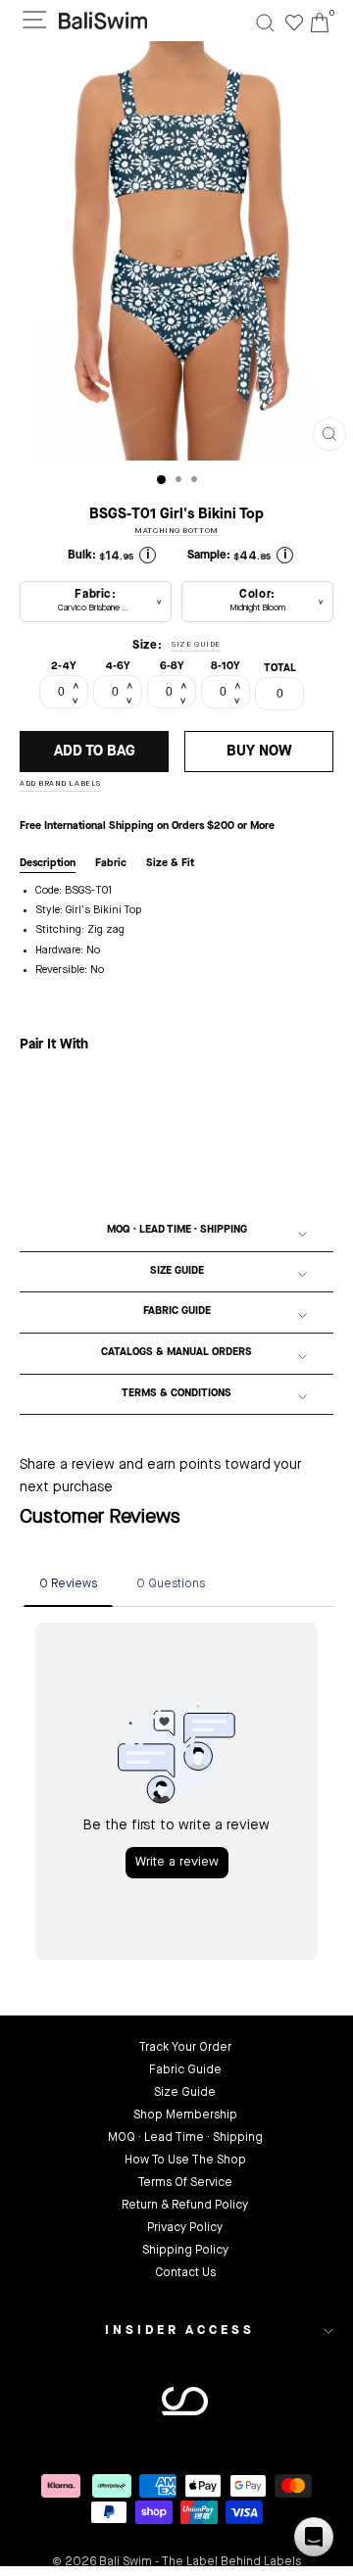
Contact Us (185, 2273)
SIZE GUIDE (196, 645)
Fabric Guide (177, 1312)
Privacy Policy (185, 2228)
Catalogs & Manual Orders (176, 1353)
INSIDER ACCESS (180, 2331)
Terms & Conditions (176, 1394)
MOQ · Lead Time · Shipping (177, 1230)
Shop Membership (185, 2115)
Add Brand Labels (60, 784)
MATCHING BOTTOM (176, 531)
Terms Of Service (185, 2183)
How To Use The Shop (185, 2161)
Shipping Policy (185, 2251)
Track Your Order (185, 2048)
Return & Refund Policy (185, 2206)
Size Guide (177, 1271)
